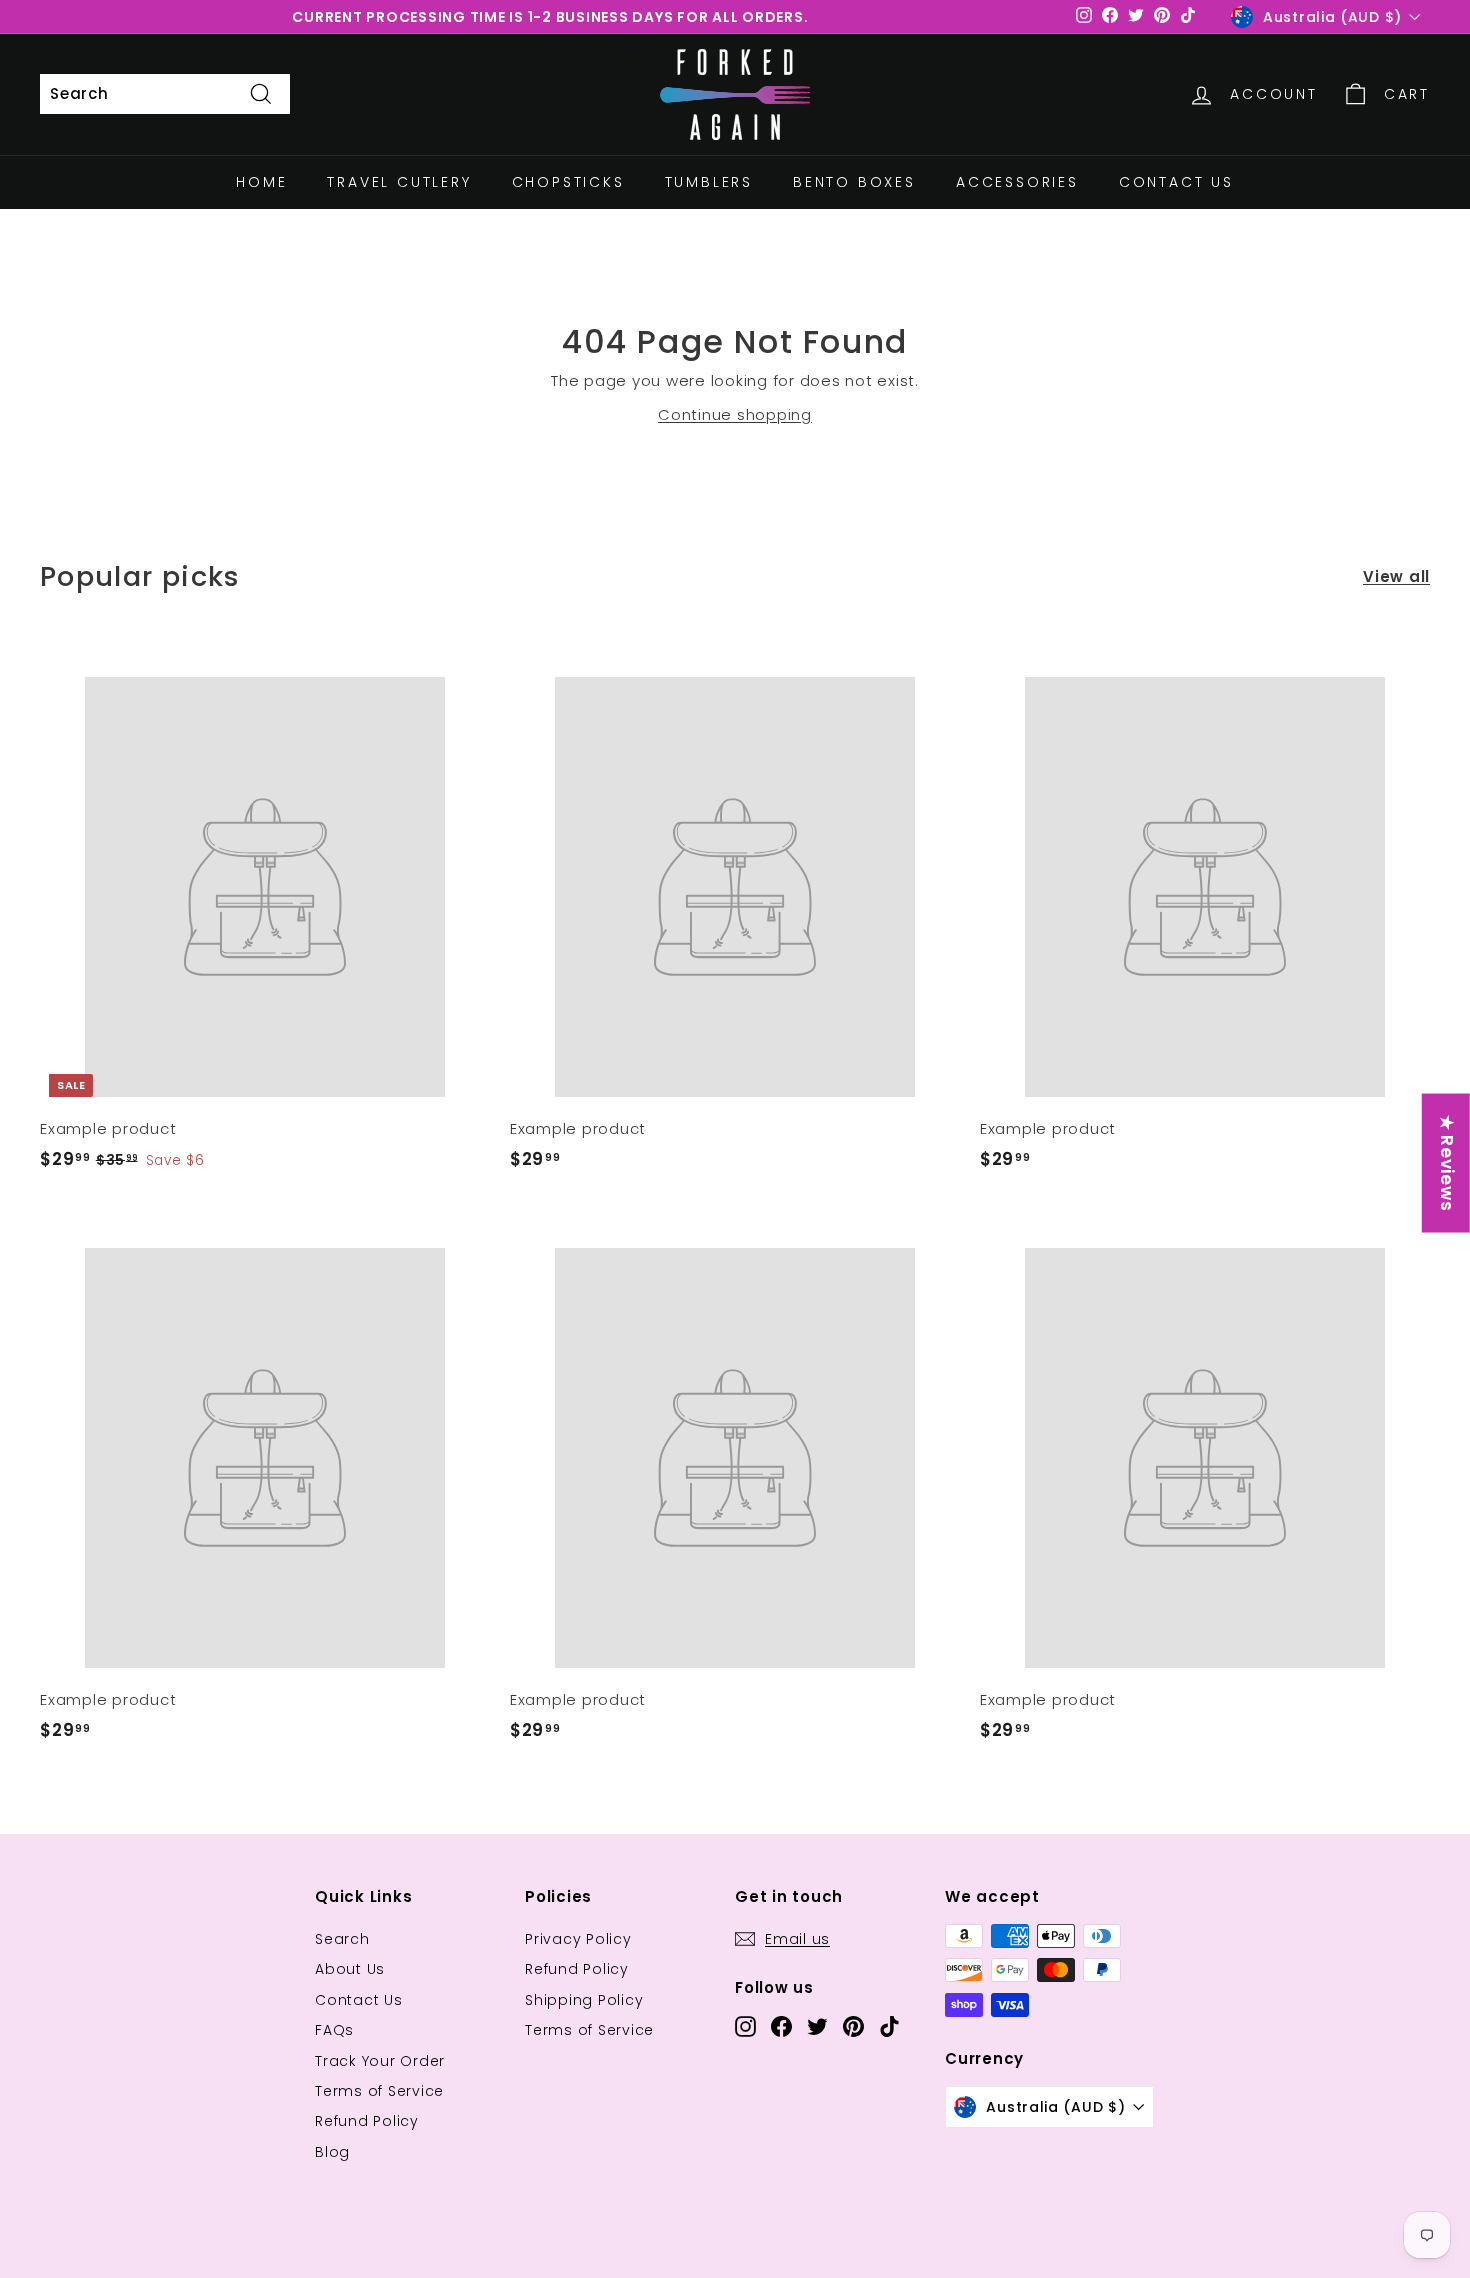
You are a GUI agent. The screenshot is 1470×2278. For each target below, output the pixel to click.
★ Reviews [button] (1447, 1163)
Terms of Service (379, 2091)
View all (1396, 576)
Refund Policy (367, 2121)
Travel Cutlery (399, 182)
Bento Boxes (854, 182)
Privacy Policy (578, 1939)
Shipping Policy (584, 2000)
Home (261, 182)
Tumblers (709, 182)
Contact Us (1176, 182)
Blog (332, 2152)
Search (342, 1939)
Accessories (1017, 182)
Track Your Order (380, 2061)
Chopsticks (568, 182)
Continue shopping (735, 414)
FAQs (334, 2030)
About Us (350, 1969)
